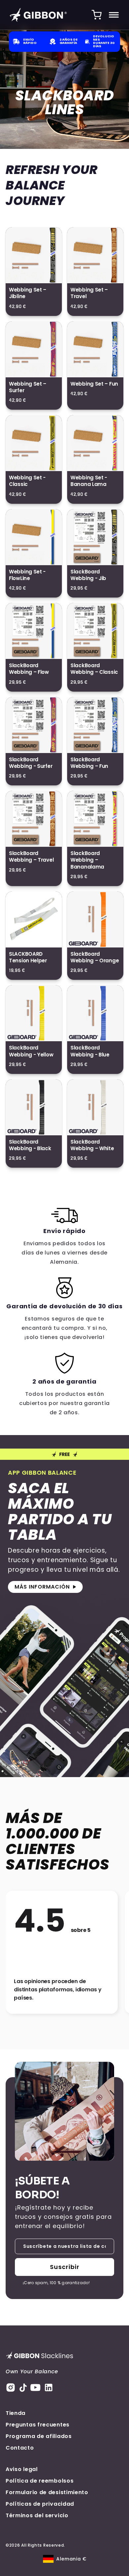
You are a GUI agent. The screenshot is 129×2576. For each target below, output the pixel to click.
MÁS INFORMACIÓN (42, 1587)
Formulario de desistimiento (47, 2492)
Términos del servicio (37, 2515)
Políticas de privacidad (40, 2504)
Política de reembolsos (40, 2481)
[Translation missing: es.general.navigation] (114, 15)
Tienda (16, 2413)
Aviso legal (22, 2469)
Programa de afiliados (39, 2436)
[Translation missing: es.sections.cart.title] (97, 15)
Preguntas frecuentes (38, 2425)
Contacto (20, 2448)
